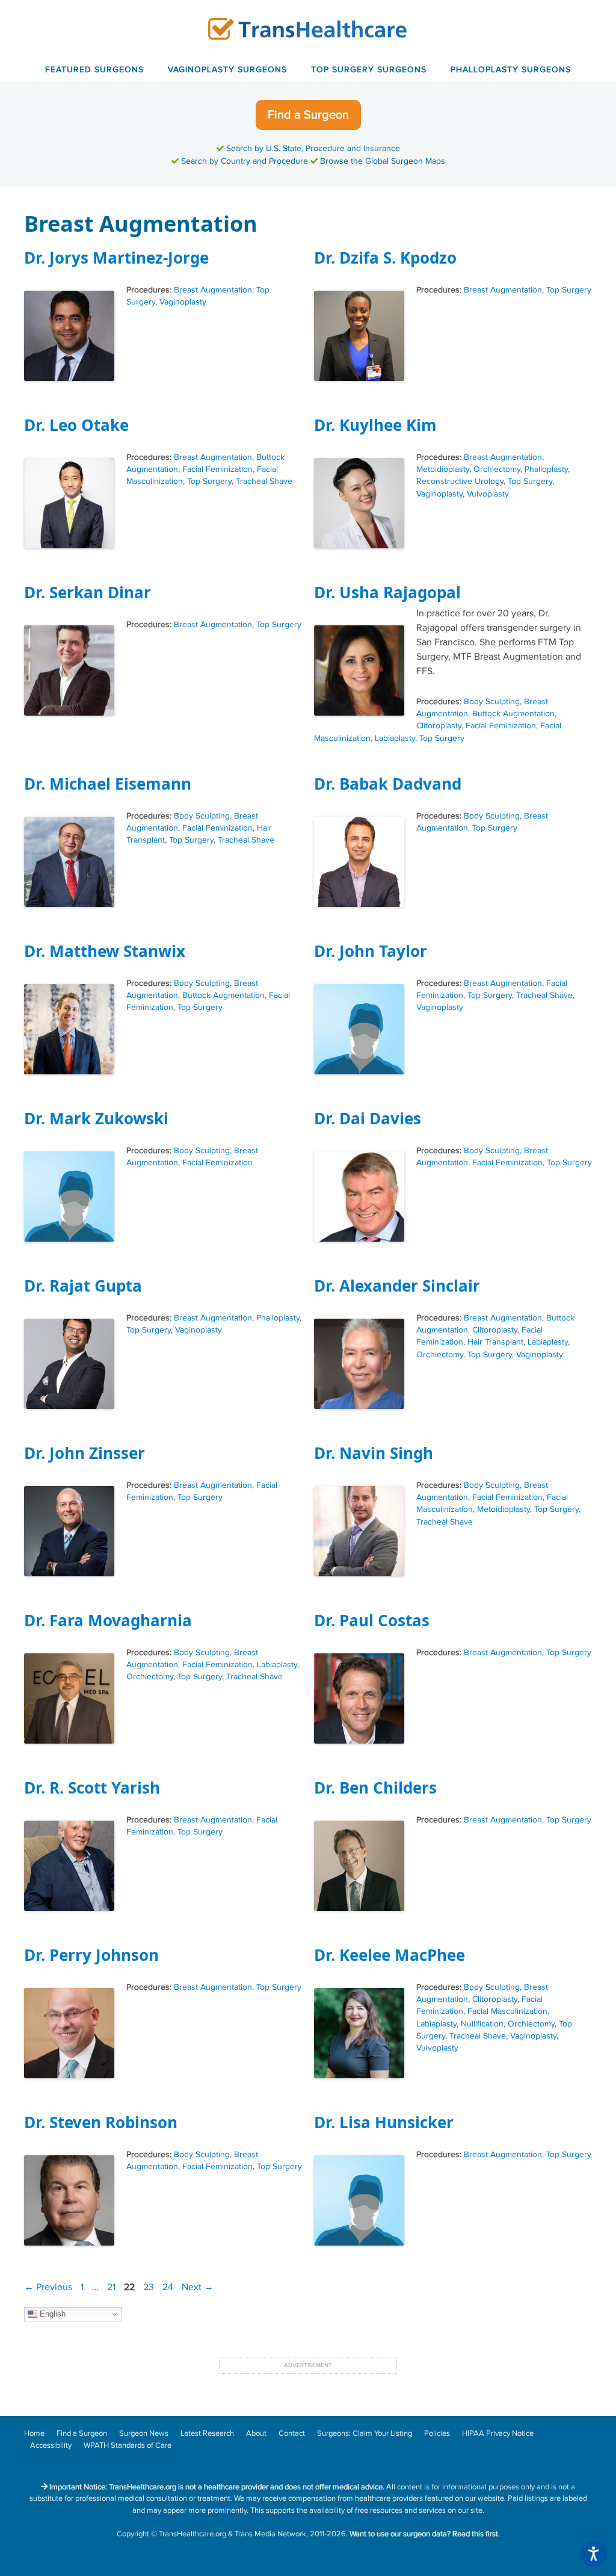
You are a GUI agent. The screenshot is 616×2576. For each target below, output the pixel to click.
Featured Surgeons (94, 70)
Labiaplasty (395, 738)
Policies (437, 2433)
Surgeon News (144, 2433)
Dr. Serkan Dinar (88, 592)
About (256, 2433)
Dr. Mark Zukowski (96, 1118)
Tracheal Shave (264, 481)
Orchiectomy (497, 469)
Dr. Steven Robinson (101, 2122)
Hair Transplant (495, 1342)
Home (34, 2433)
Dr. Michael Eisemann (108, 784)
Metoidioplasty (443, 469)
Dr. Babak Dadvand (388, 784)
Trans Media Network (270, 2534)
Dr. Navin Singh (374, 1453)
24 (169, 2287)
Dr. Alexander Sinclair (397, 1286)
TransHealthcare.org (192, 2534)
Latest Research (207, 2433)
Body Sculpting (492, 702)
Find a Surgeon (308, 115)
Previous (48, 2287)
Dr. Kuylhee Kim (375, 425)
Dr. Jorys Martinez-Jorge (116, 258)
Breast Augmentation (213, 290)
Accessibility (51, 2445)
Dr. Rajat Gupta (83, 1286)
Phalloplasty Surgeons (511, 70)
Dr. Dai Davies (368, 1118)
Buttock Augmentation (513, 714)
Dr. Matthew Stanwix (105, 951)
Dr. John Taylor (371, 951)
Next (198, 2287)
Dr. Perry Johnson (91, 1955)
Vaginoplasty (183, 302)
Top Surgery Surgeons (369, 70)
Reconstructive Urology (460, 481)
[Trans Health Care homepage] (308, 29)
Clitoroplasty (439, 726)
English (51, 2314)
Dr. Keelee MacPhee (390, 1955)
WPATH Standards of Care (128, 2445)
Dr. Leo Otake (76, 425)
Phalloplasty (546, 469)
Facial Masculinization (507, 2011)
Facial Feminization (217, 469)
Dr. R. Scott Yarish (92, 1788)
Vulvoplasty (488, 494)
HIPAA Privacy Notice (498, 2433)
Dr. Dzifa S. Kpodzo (385, 258)
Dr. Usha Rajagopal (387, 592)
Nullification (482, 2024)
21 (112, 2287)
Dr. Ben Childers (375, 1788)
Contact (292, 2433)
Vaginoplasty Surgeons (227, 70)
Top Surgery (569, 290)
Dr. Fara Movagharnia (108, 1620)
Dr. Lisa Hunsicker (384, 2122)
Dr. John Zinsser (85, 1453)
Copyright (133, 2534)
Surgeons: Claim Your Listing (365, 2433)
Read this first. (476, 2534)
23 (150, 2287)
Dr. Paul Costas (372, 1620)
